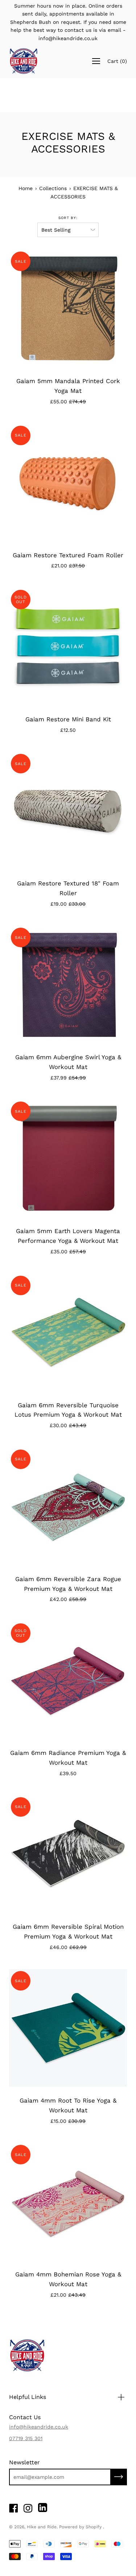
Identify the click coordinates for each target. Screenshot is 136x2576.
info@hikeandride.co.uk (39, 2427)
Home (26, 188)
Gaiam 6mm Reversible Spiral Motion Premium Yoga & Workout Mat (68, 1931)
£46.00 (68, 1947)
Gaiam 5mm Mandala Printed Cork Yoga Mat (68, 386)
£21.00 (68, 566)
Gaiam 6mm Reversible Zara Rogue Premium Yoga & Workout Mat (68, 1584)
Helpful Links (28, 2397)
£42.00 (68, 1599)
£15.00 (68, 2121)
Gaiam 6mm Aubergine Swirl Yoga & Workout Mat (68, 1062)
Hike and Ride (42, 2527)
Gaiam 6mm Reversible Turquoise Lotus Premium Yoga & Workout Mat (68, 1410)
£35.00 (68, 1251)
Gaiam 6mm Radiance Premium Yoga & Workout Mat (68, 1758)
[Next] (121, 309)
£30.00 (68, 1425)
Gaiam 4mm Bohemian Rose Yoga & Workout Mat (68, 2279)
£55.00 (68, 402)
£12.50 (68, 730)
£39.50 (68, 1773)
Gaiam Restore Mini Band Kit (68, 719)
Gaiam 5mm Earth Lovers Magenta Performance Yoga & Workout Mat (68, 1236)
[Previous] (15, 309)
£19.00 (68, 904)
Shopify (94, 2527)
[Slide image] (68, 483)
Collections (53, 188)
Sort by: (68, 218)
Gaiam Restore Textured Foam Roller (68, 555)
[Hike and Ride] (24, 61)
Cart (117, 61)
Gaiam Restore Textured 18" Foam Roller (68, 888)
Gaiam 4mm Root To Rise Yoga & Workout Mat (68, 2105)
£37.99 (68, 1078)
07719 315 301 (26, 2438)
